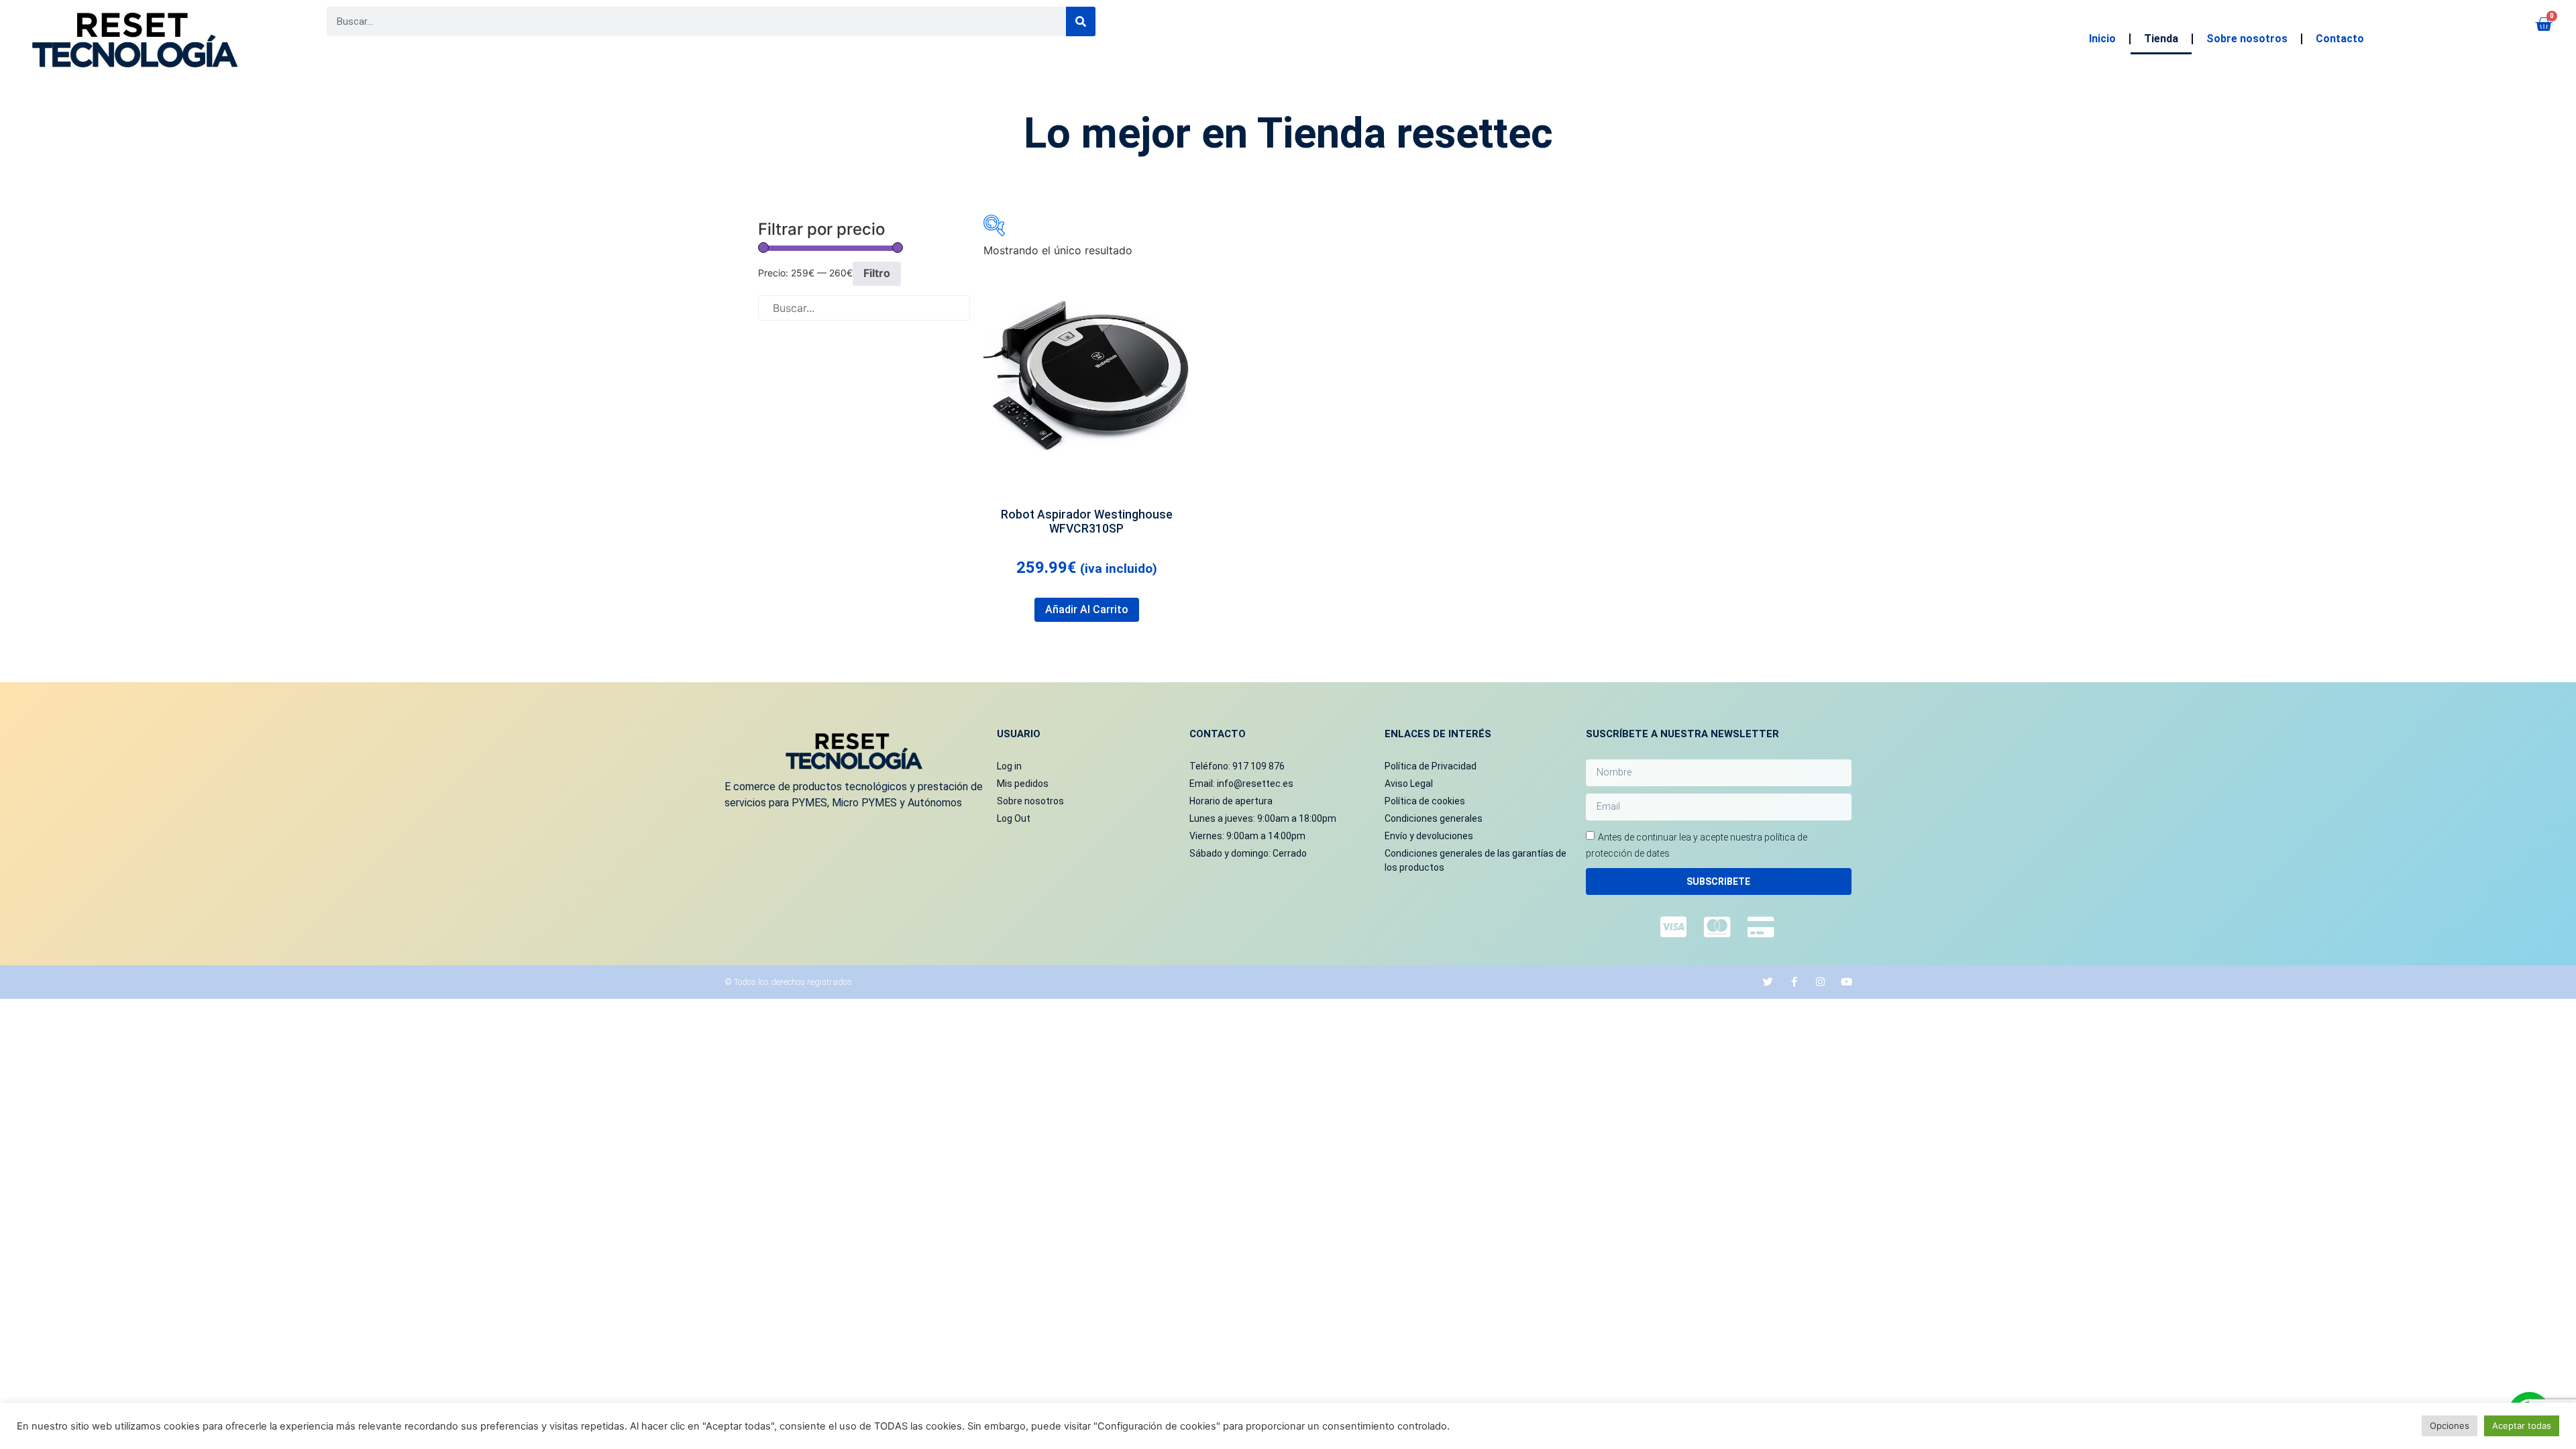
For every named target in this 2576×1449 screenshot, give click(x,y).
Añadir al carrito (1087, 609)
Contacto (2340, 39)
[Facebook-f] (1794, 982)
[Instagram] (1820, 982)
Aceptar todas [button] (2522, 1426)
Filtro (877, 273)
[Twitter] (1768, 982)
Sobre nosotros (2247, 39)
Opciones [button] (2450, 1426)
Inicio (2102, 39)
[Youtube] (1846, 982)
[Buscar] (1081, 21)
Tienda (2161, 39)
